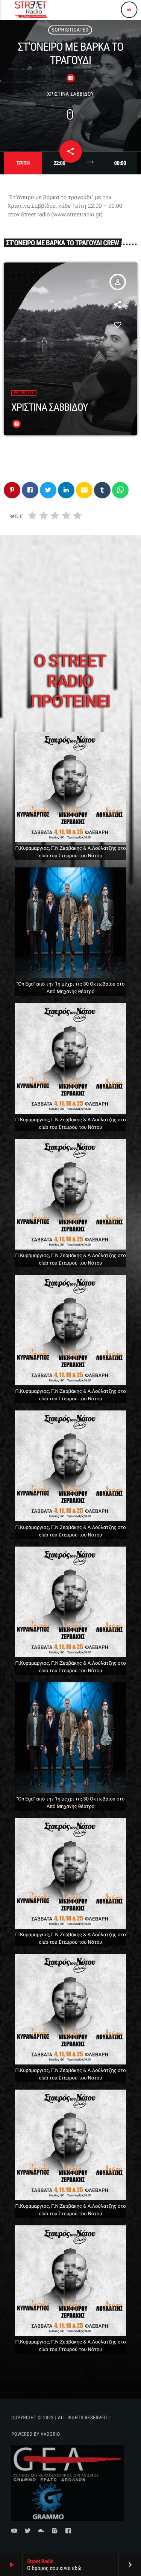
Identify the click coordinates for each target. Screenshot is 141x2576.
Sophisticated (70, 30)
